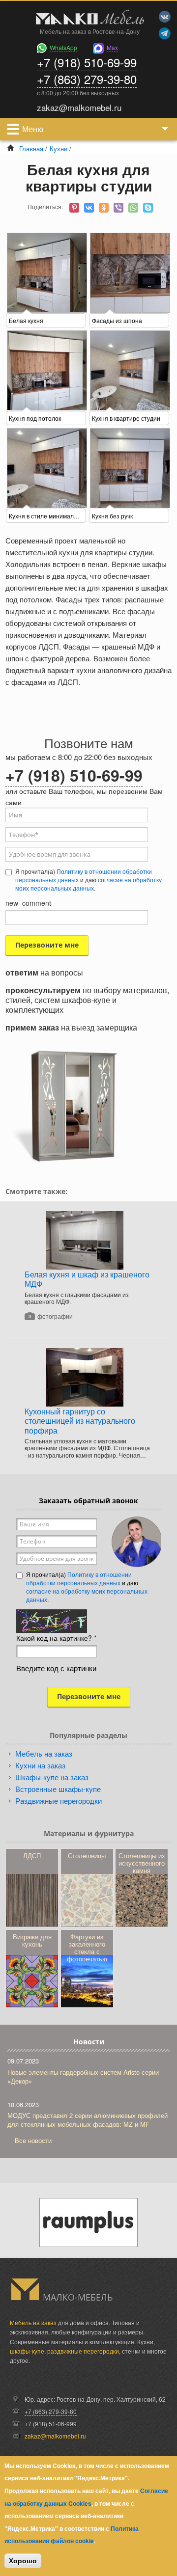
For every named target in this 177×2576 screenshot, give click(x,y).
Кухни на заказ (40, 1765)
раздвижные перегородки (83, 2351)
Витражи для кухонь (32, 1940)
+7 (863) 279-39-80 (87, 79)
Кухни (59, 149)
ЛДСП (32, 1856)
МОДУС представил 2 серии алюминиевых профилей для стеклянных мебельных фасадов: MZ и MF (88, 2120)
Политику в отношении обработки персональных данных (84, 875)
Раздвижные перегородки (59, 1801)
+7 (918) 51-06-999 (51, 2424)
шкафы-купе (27, 2351)
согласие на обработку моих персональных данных (88, 884)
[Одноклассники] (104, 208)
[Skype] (148, 208)
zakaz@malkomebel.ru (55, 2436)
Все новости (33, 2140)
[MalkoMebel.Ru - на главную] (88, 18)
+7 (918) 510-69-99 (87, 62)
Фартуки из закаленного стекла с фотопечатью (87, 1948)
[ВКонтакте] (89, 208)
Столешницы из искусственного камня (142, 1863)
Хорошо (23, 2561)
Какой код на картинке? (56, 1638)
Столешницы (87, 1856)
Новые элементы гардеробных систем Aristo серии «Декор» (83, 2076)
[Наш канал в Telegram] (165, 33)
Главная (31, 149)
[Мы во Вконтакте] (165, 17)
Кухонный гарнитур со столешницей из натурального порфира (80, 1421)
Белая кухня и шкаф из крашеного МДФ (87, 1279)
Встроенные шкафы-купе (58, 1789)
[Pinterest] (74, 208)
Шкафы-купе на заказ (52, 1777)
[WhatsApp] (133, 208)
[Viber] (118, 208)
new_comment (28, 903)
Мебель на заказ (44, 1753)
